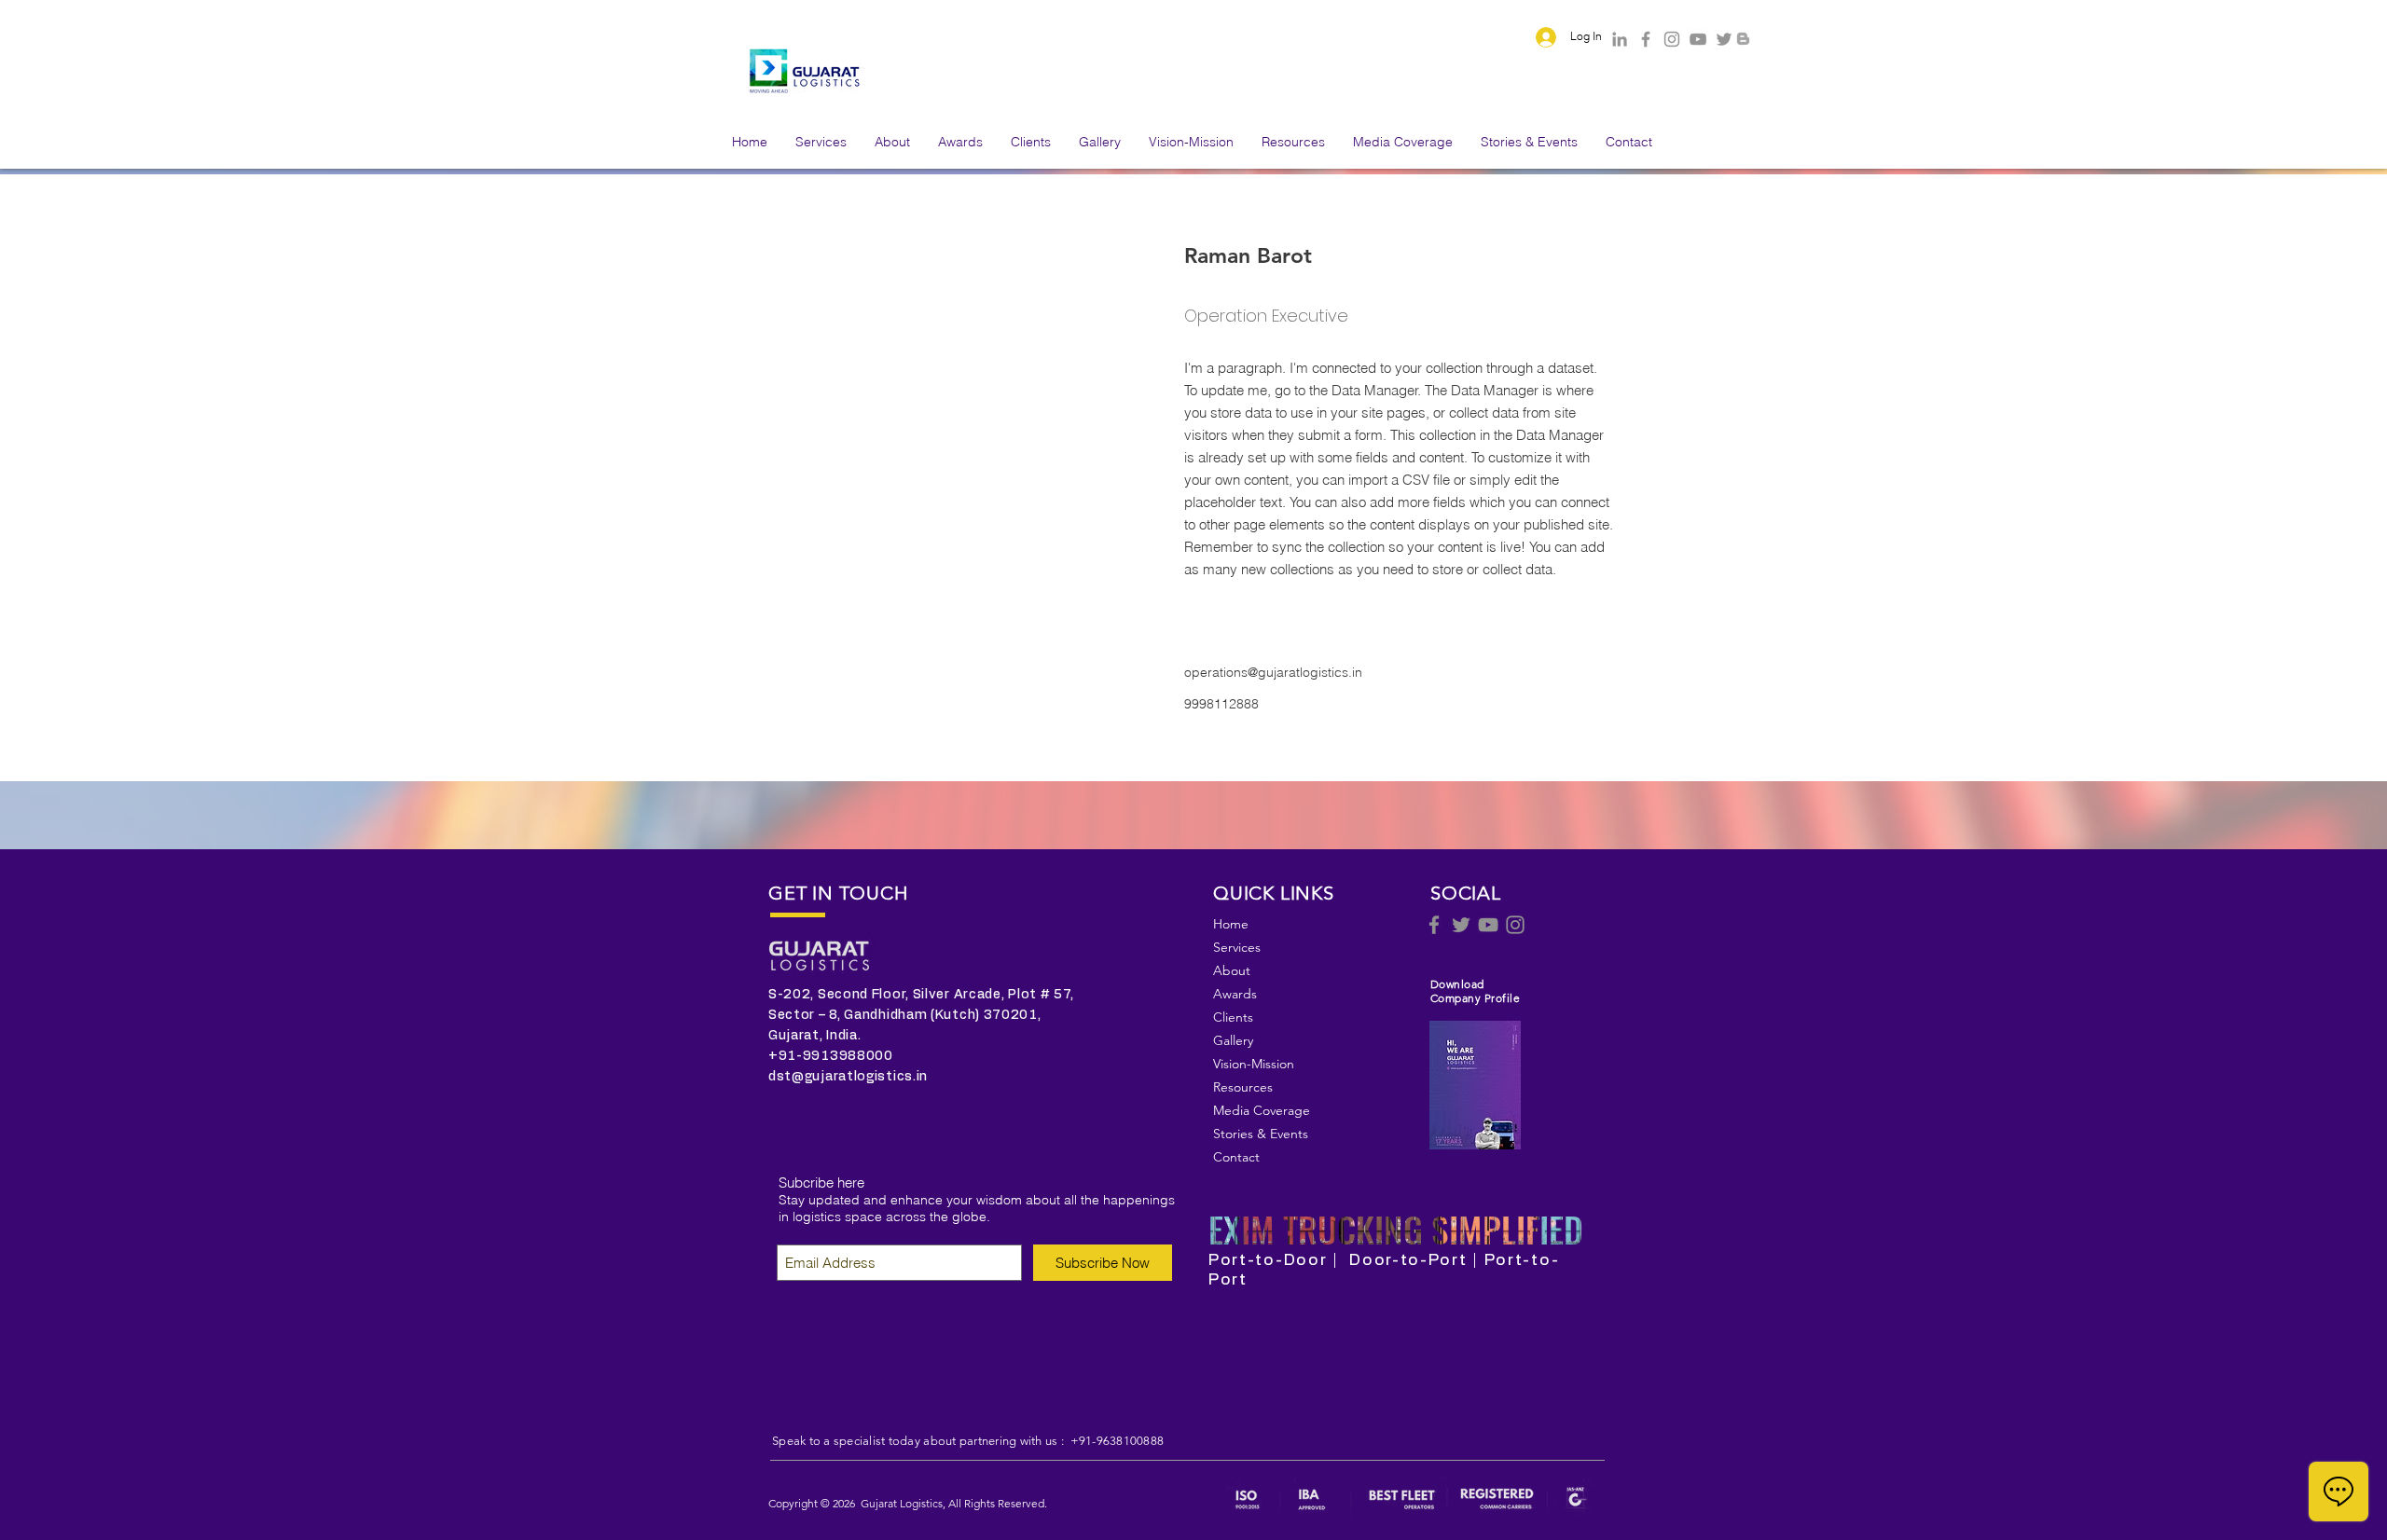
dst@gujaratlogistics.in (848, 1077)
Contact (1236, 1157)
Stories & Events (1261, 1134)
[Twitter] (1724, 39)
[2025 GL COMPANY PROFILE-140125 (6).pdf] (1475, 1087)
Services (1237, 947)
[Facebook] (1646, 39)
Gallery (1233, 1040)
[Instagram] (1672, 39)
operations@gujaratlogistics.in (1273, 672)
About (1232, 970)
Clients (1233, 1017)
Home (1231, 924)
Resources (1243, 1087)
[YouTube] (1698, 39)
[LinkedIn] (1620, 39)
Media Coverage (1262, 1110)
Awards (1235, 994)
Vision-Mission (1254, 1064)
